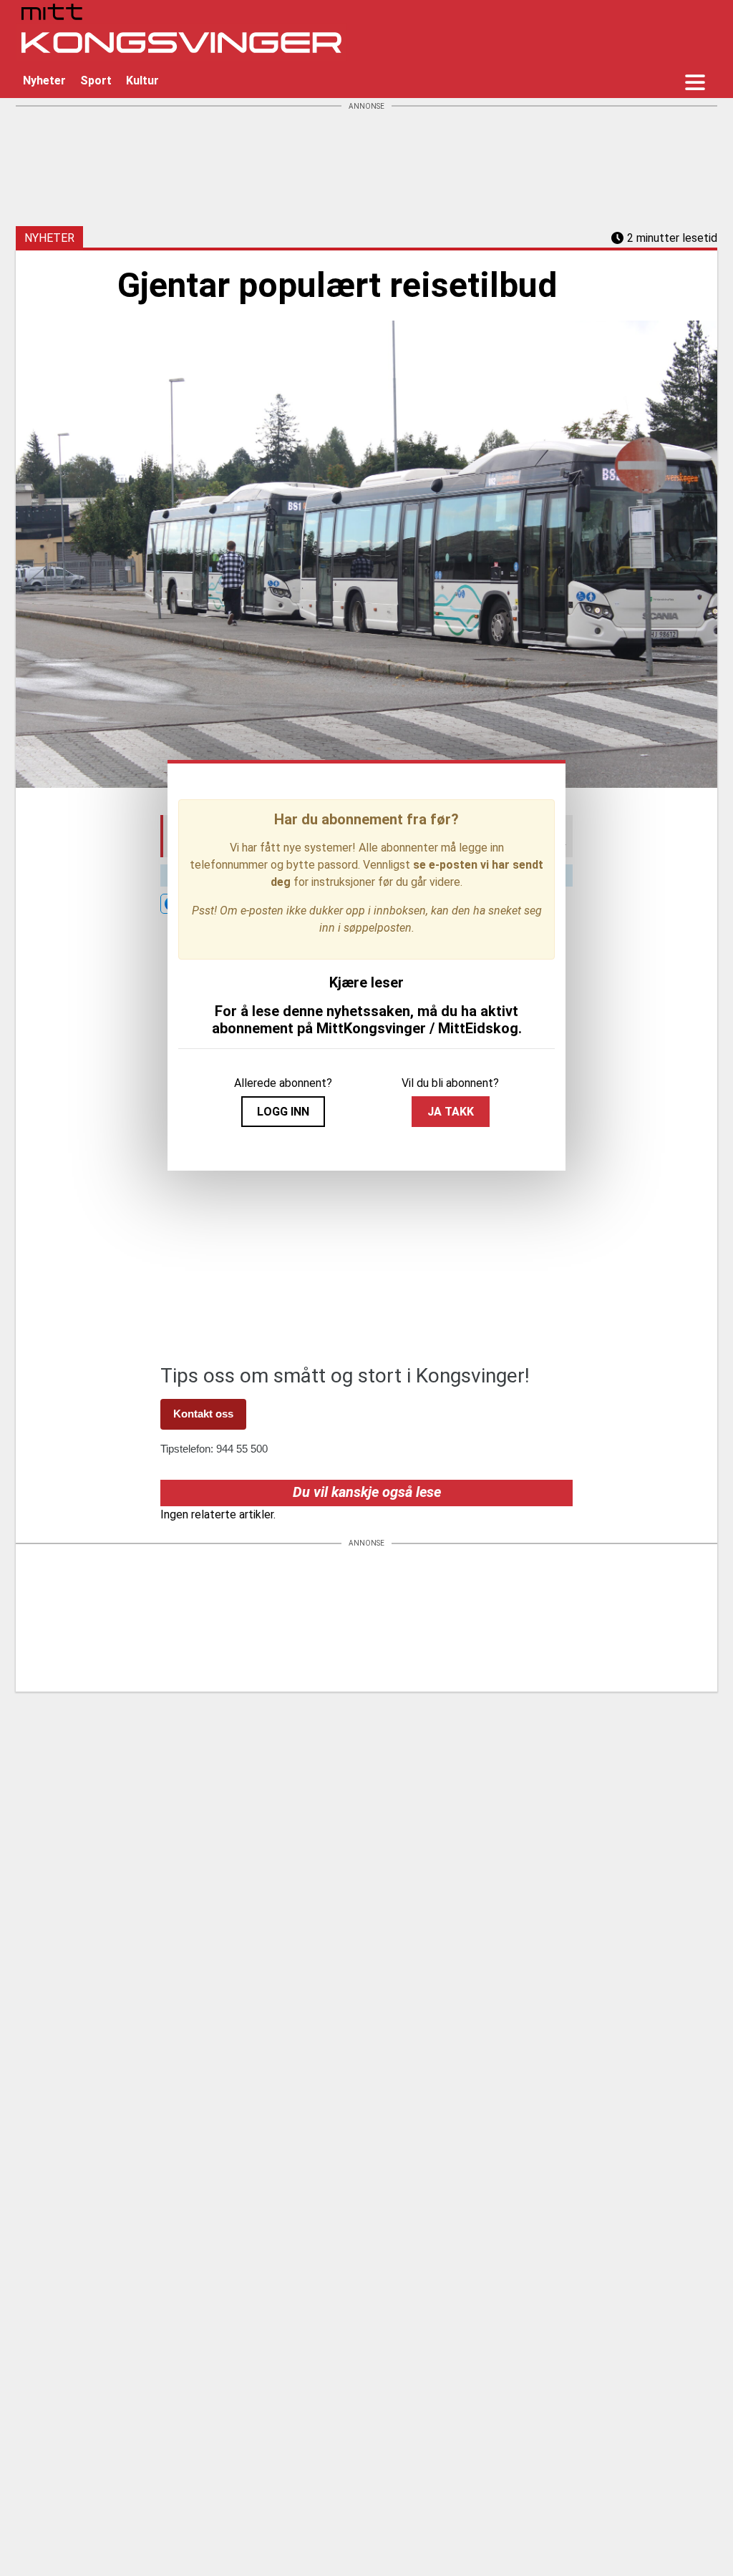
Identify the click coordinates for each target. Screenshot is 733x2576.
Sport (96, 80)
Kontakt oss (203, 1414)
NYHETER (49, 238)
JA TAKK (451, 1112)
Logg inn (283, 1112)
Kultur (142, 80)
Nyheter (44, 80)
